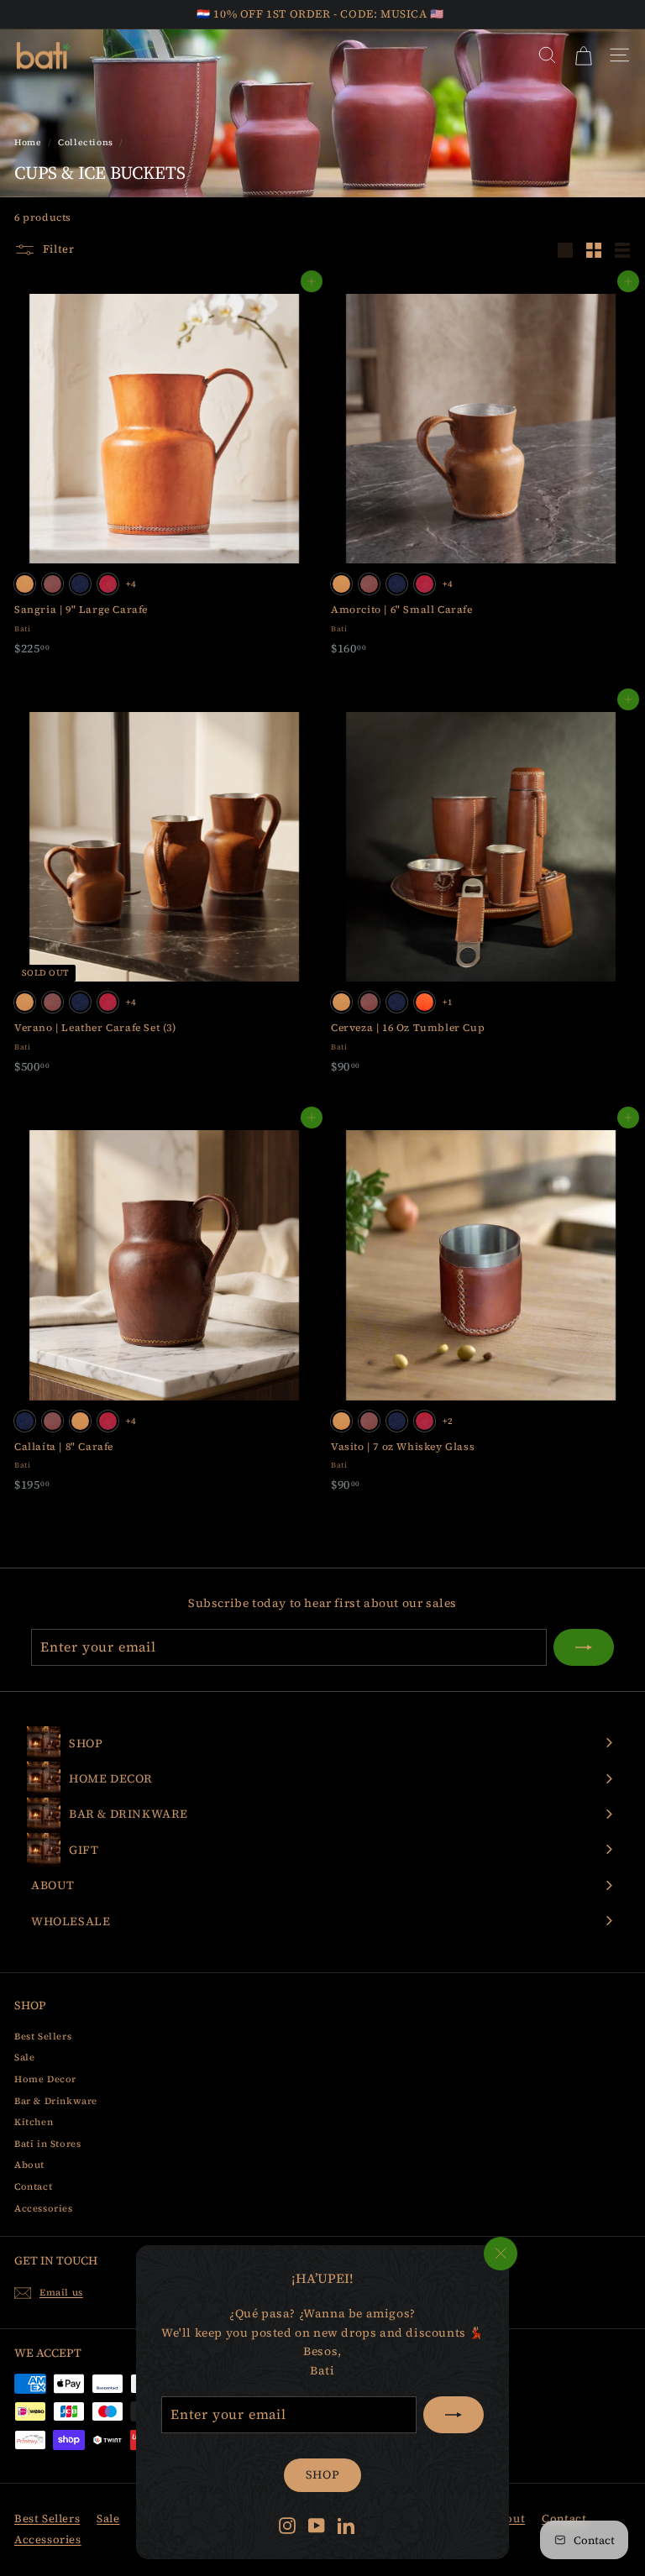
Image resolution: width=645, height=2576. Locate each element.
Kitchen (34, 2122)
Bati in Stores (47, 2144)
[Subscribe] (454, 2415)
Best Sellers (43, 2037)
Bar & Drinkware (56, 2101)
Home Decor (45, 2079)
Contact (33, 2187)
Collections (86, 142)
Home (28, 142)
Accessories (44, 2209)
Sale (24, 2058)
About (29, 2165)
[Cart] (583, 55)
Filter (57, 249)
